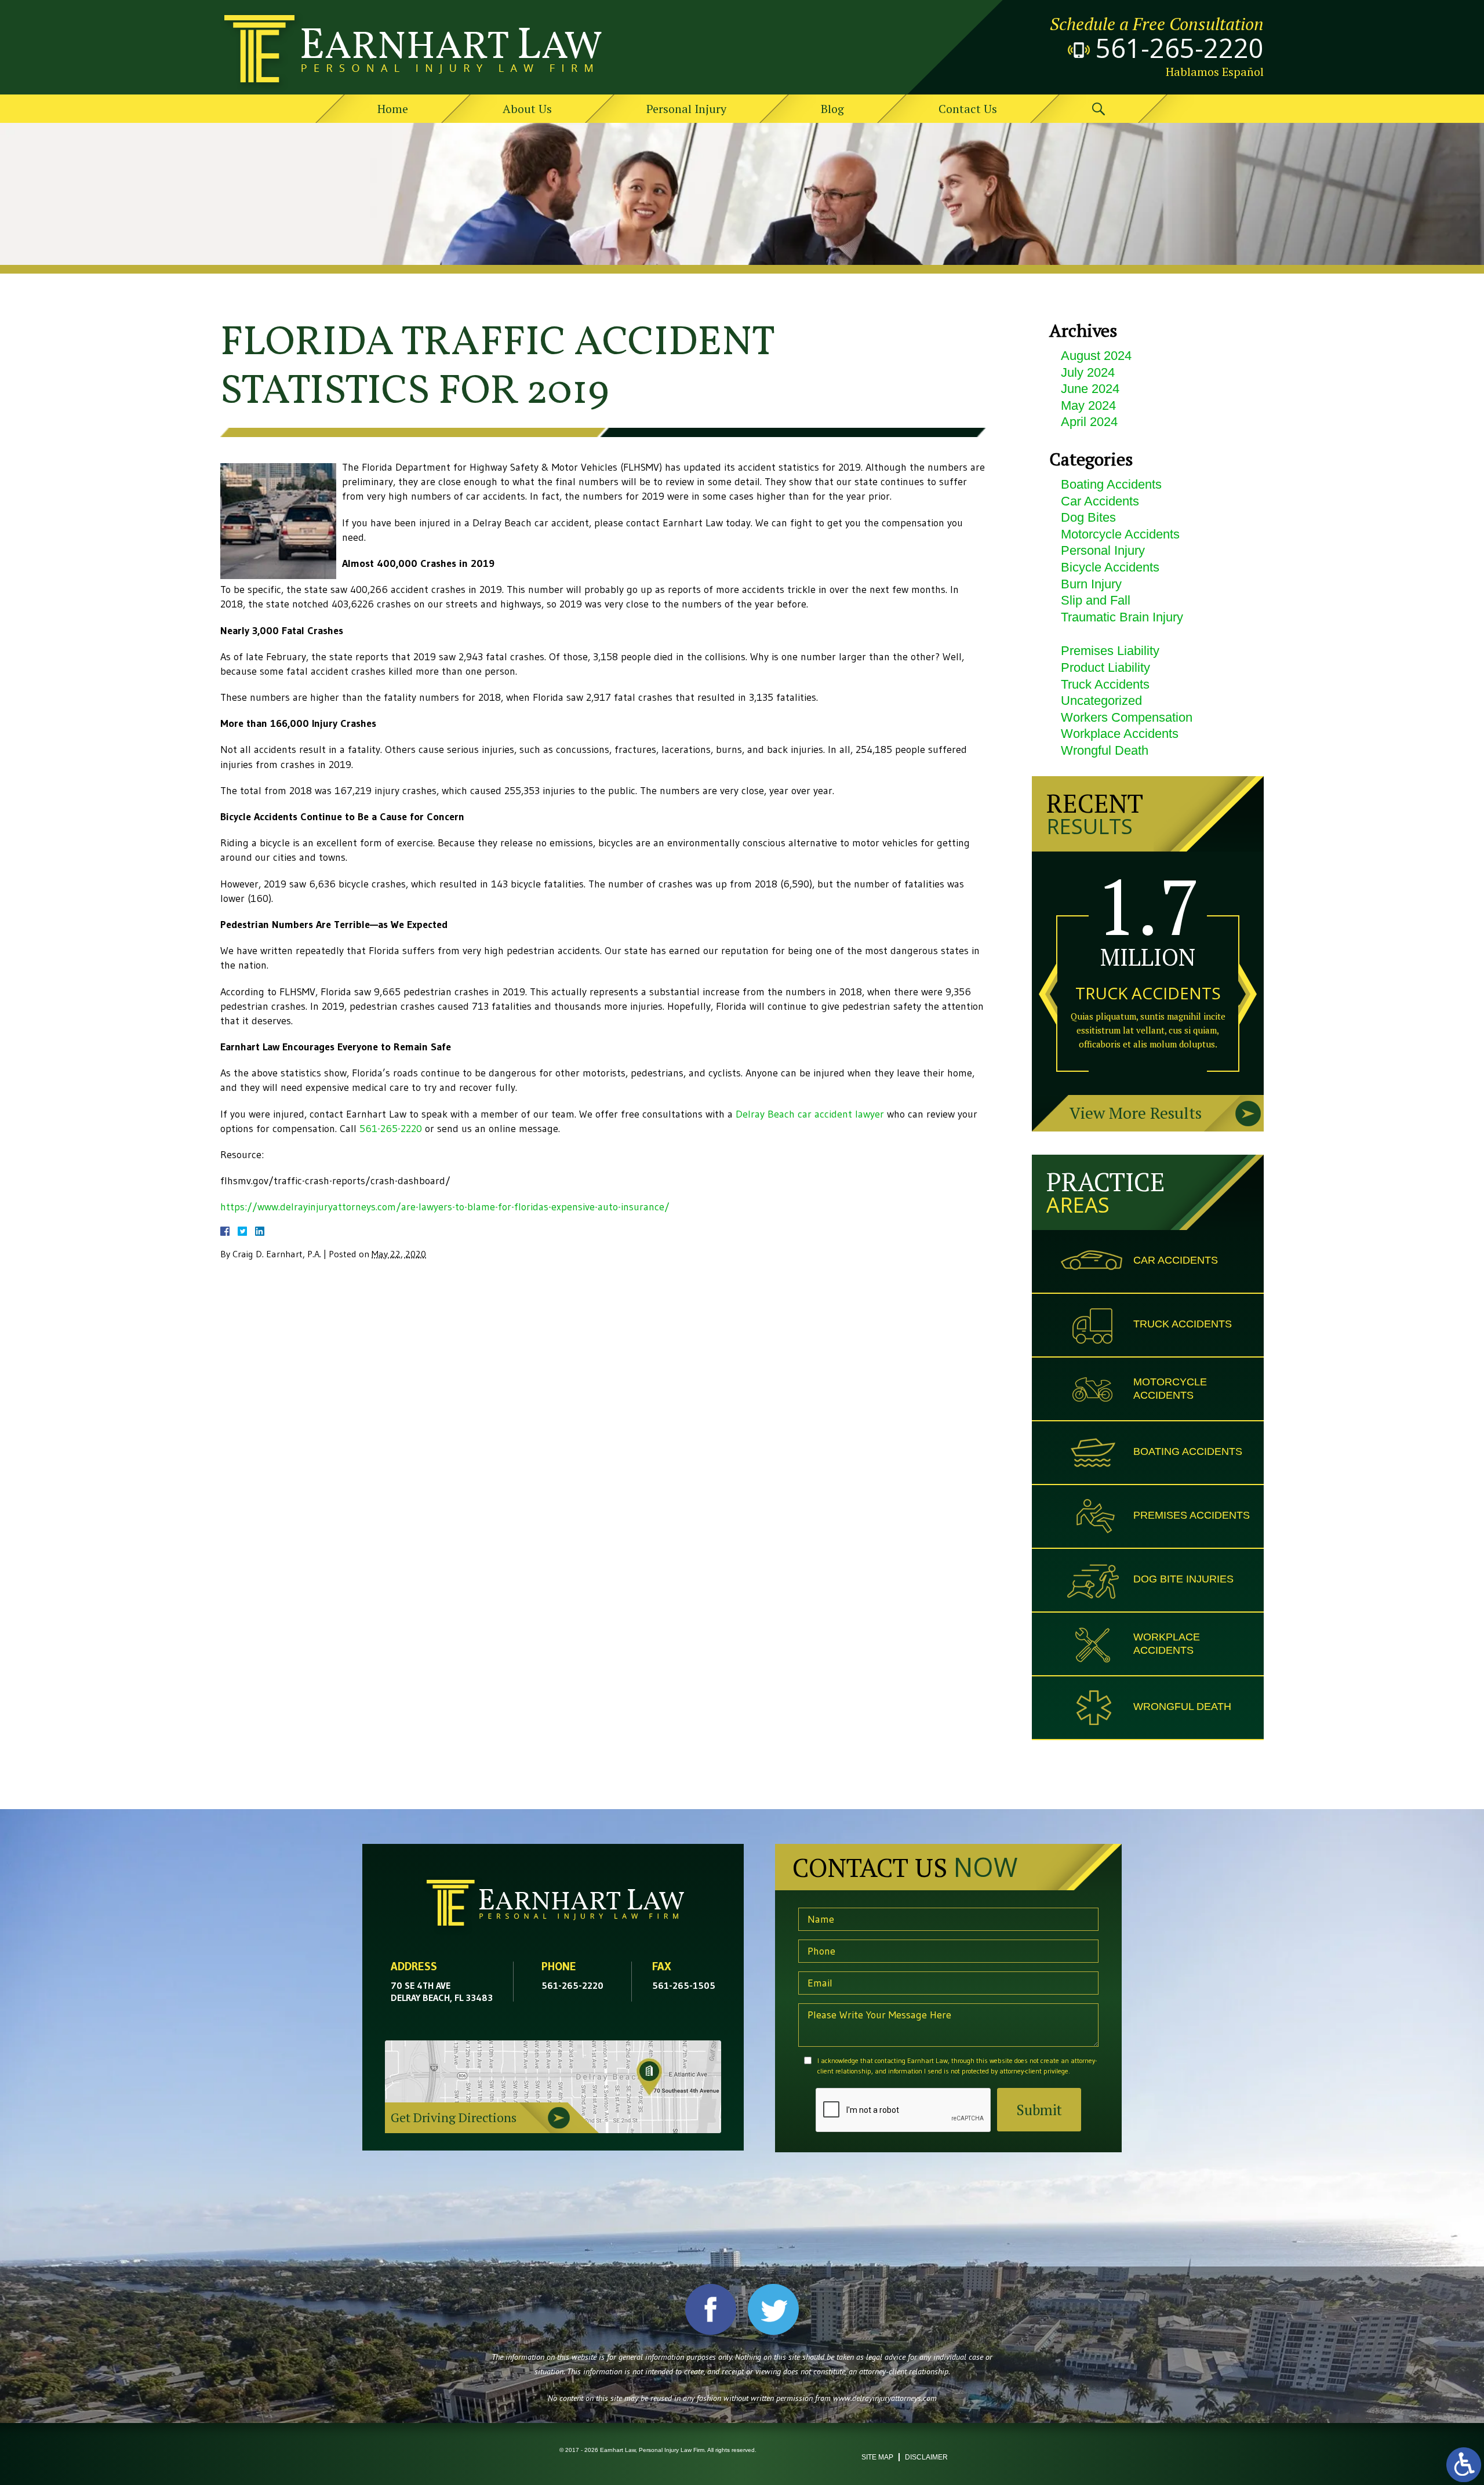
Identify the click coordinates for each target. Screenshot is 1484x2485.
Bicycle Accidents (1110, 567)
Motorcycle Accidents (1120, 534)
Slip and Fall (1096, 600)
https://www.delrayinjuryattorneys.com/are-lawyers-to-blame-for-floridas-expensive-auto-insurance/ (445, 1207)
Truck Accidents (1105, 684)
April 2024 (1089, 422)
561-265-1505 (684, 1985)
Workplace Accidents (1120, 734)
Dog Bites (1088, 517)
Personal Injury (686, 109)
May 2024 (1088, 405)
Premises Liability (1110, 651)
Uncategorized (1101, 701)
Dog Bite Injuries (1183, 1579)
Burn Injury (1091, 584)
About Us (527, 109)
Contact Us (968, 109)
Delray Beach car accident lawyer (810, 1114)
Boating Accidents (1111, 484)
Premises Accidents (1192, 1515)
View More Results (1136, 1113)
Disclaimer (926, 2457)
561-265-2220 (1180, 48)
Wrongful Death (1105, 750)
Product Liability (1105, 667)
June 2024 (1090, 389)
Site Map (877, 2457)
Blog (832, 109)
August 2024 (1096, 356)
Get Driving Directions (454, 2117)
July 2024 (1088, 372)
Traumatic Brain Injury (1122, 617)
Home (393, 109)
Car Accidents (1100, 501)
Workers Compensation (1127, 717)
